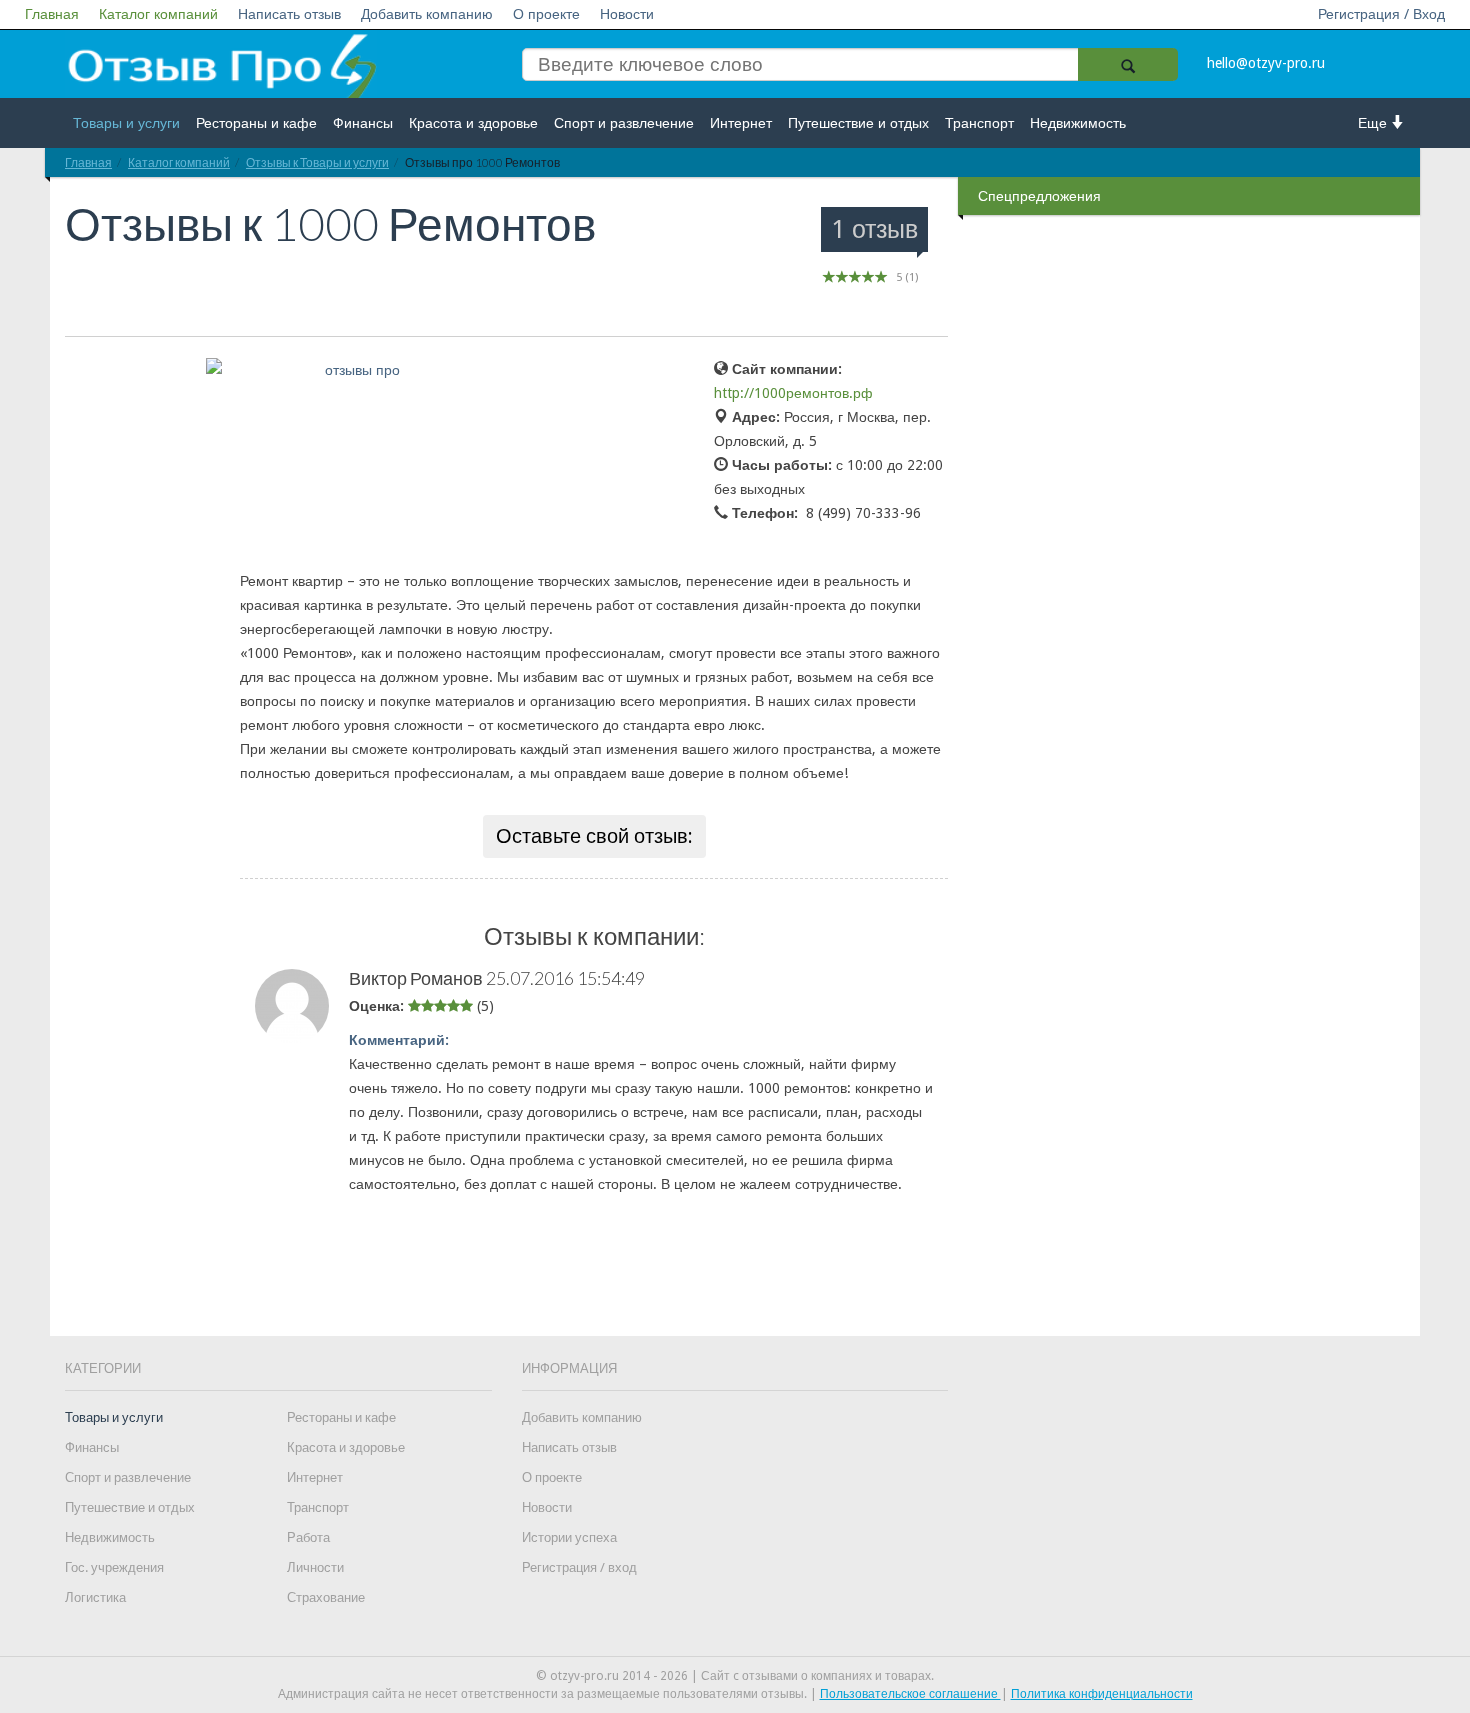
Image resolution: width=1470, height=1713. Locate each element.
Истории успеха (569, 1537)
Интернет (741, 123)
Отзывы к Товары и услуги (317, 162)
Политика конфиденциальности (1102, 1694)
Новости (627, 14)
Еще (1374, 123)
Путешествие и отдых (858, 123)
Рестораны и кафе (256, 123)
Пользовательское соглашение (910, 1694)
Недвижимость (1078, 123)
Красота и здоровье (473, 123)
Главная (52, 14)
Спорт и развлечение (624, 123)
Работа (308, 1537)
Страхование (326, 1597)
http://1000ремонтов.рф (793, 393)
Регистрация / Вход (1381, 14)
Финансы (363, 123)
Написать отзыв (289, 14)
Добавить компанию (427, 14)
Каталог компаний (158, 14)
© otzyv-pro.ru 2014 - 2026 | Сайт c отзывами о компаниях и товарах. (735, 1676)
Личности (315, 1567)
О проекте (546, 14)
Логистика (95, 1597)
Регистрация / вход (579, 1567)
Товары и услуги (126, 123)
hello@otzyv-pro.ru (1266, 63)
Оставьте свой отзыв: (594, 836)
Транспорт (979, 123)
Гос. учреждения (114, 1567)
